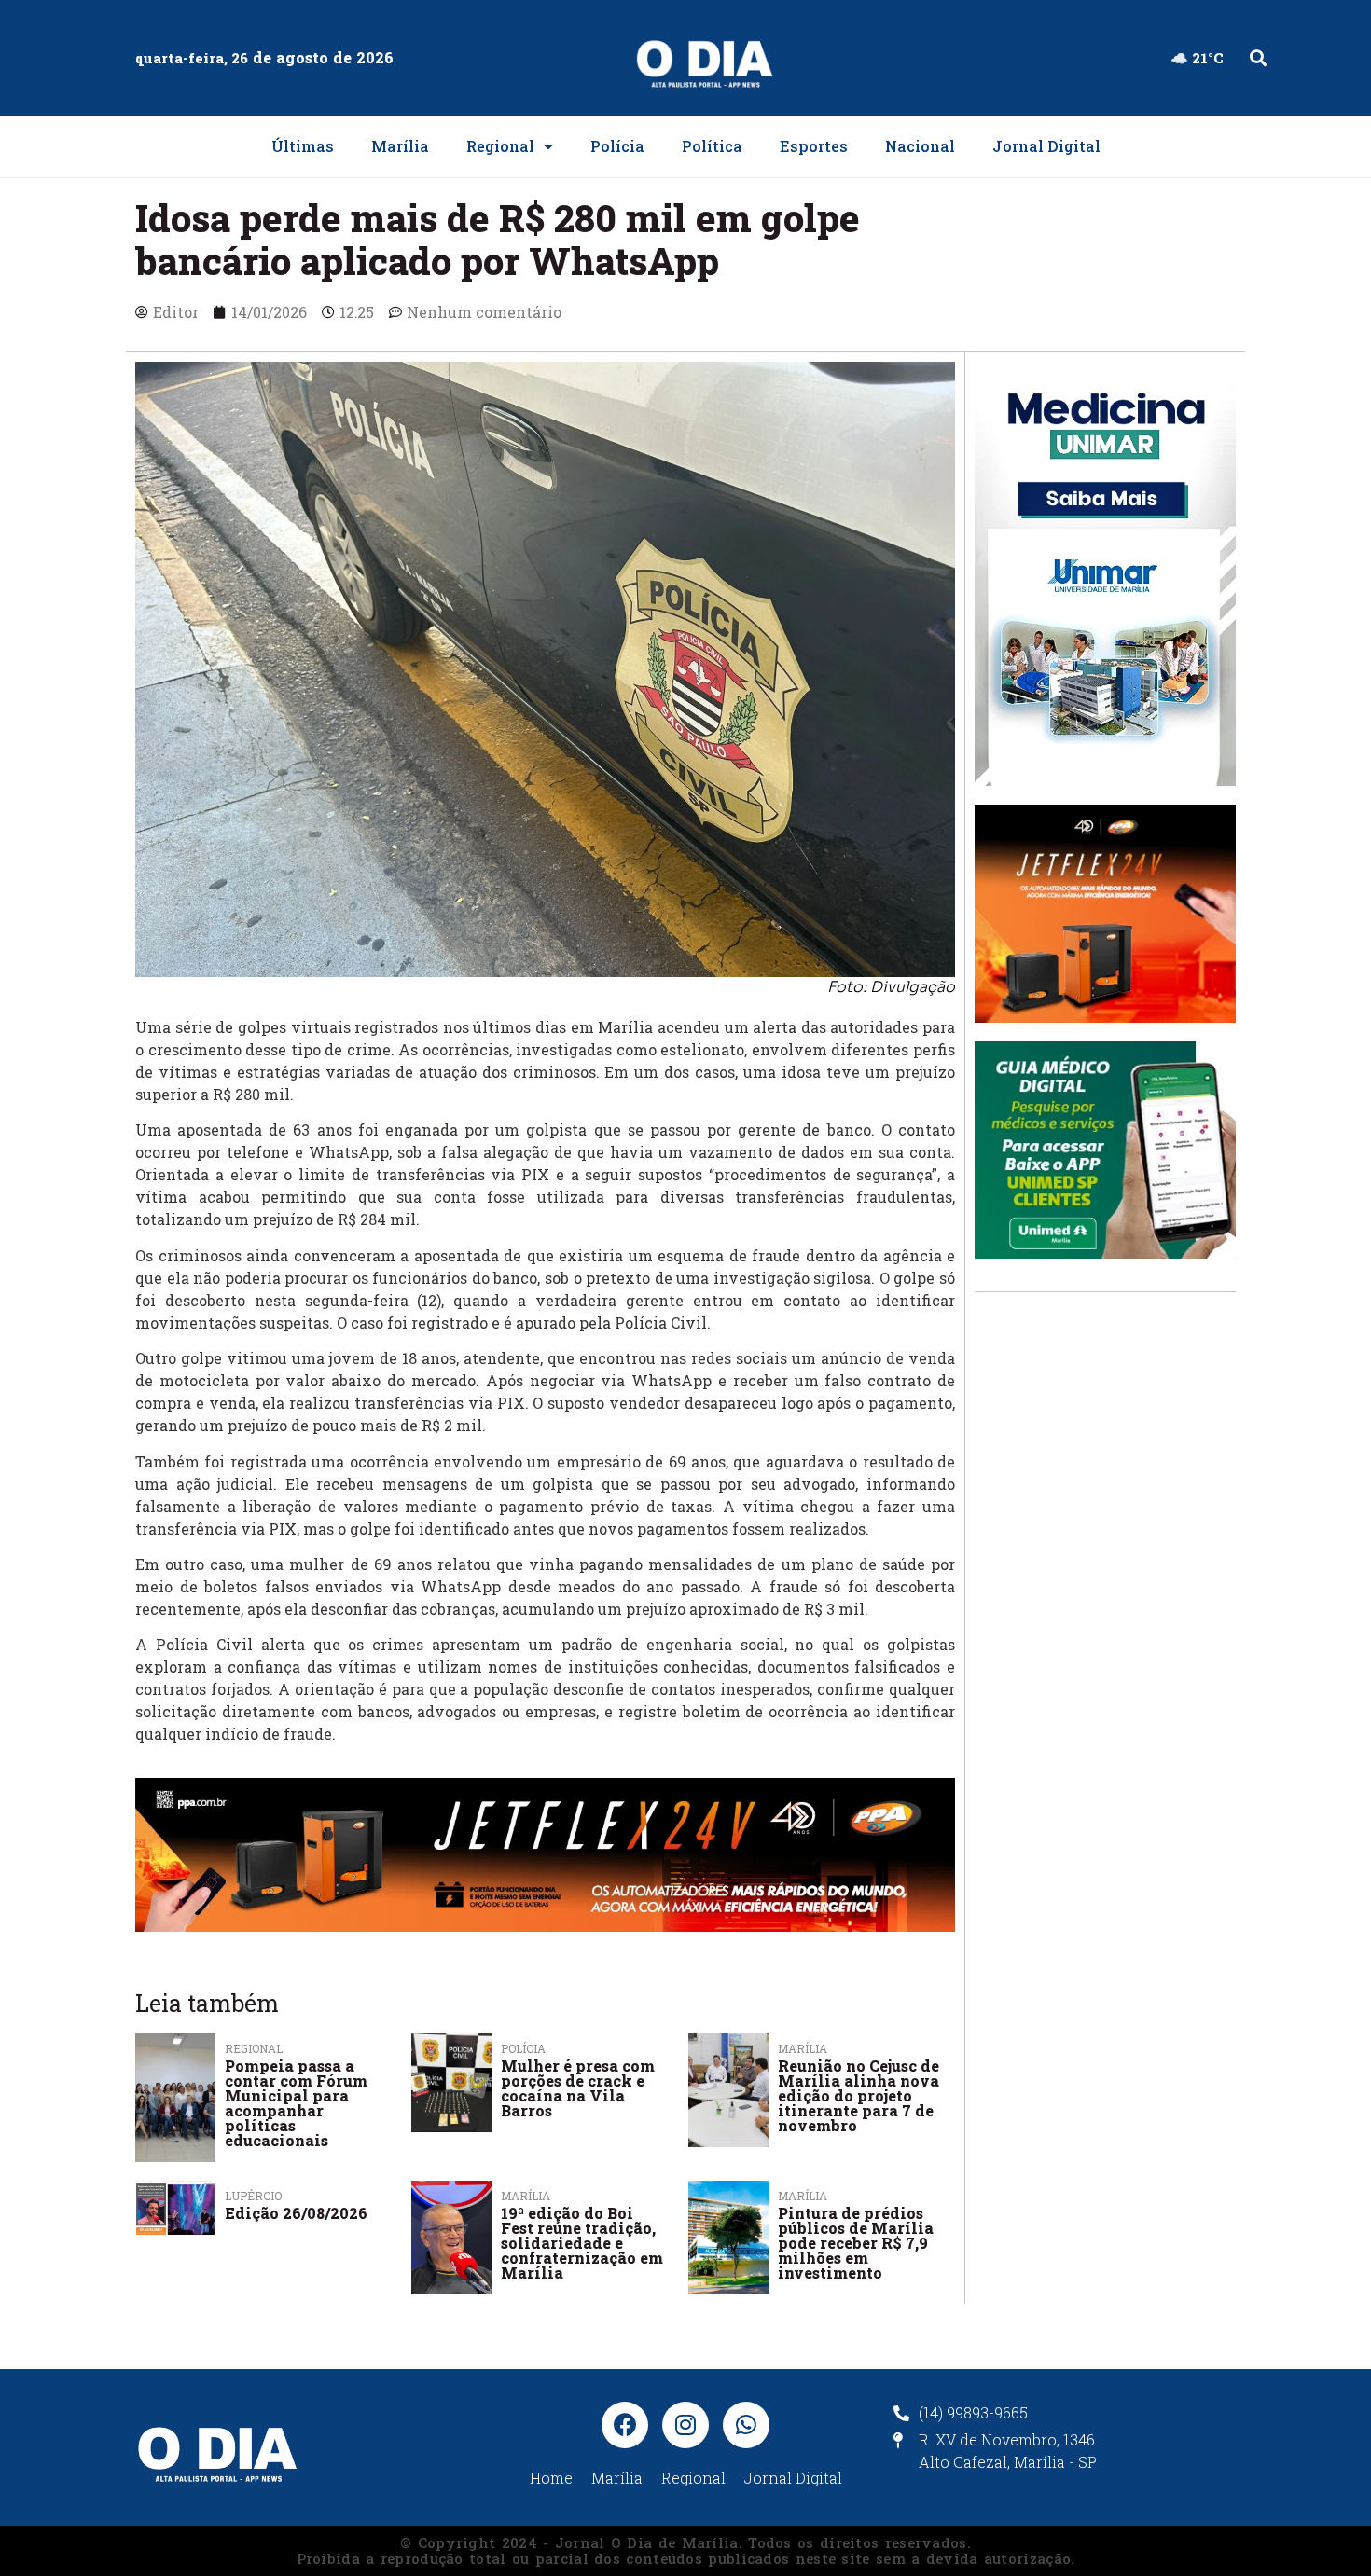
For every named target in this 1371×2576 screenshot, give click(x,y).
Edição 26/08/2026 (296, 2213)
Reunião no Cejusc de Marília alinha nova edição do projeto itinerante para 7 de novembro (859, 2095)
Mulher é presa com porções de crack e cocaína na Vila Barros (578, 2088)
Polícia (617, 146)
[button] (1258, 58)
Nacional (920, 146)
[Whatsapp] (746, 2425)
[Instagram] (685, 2425)
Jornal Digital (1046, 146)
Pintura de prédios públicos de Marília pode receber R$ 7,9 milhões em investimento (856, 2243)
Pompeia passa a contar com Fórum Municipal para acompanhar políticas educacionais (296, 2103)
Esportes (814, 146)
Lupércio (253, 2196)
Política (712, 146)
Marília (400, 146)
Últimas (303, 146)
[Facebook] (625, 2425)
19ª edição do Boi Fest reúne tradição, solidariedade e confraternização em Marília (582, 2243)
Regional (500, 146)
